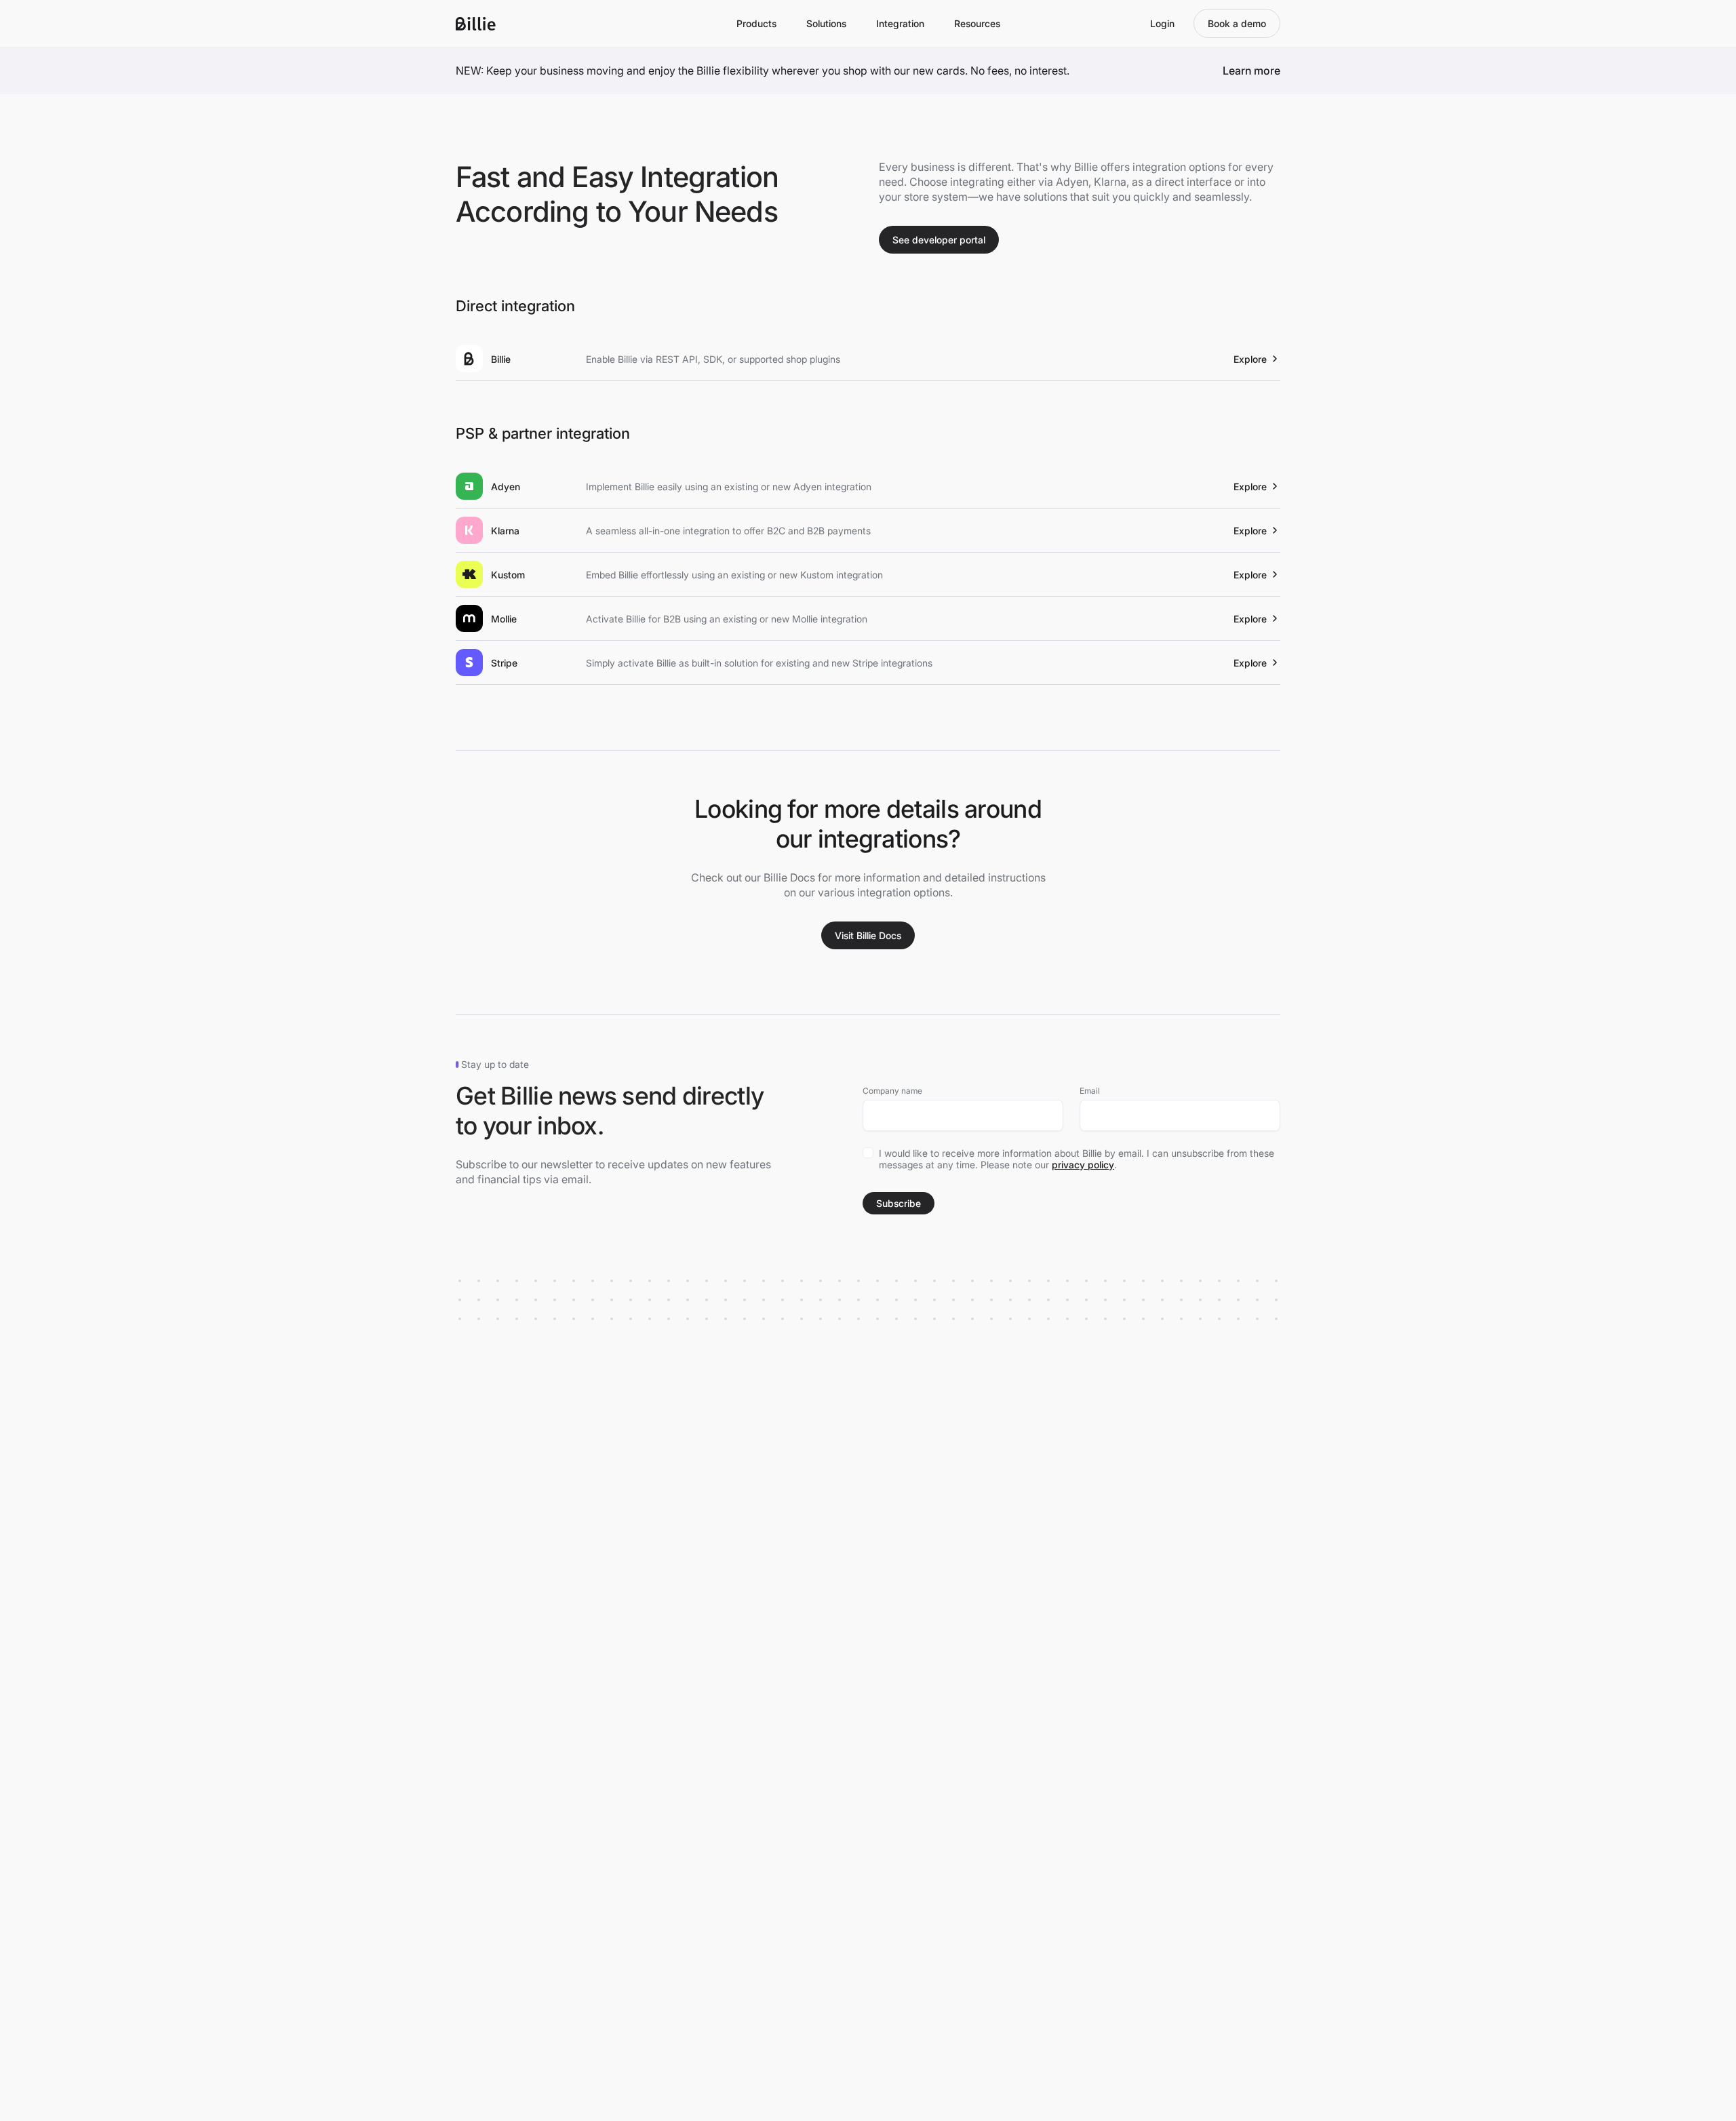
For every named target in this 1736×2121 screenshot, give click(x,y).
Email (1090, 1091)
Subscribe (899, 1203)
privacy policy (1083, 1165)
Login (1162, 23)
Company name (892, 1091)
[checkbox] (868, 1153)
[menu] (756, 23)
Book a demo (1237, 23)
